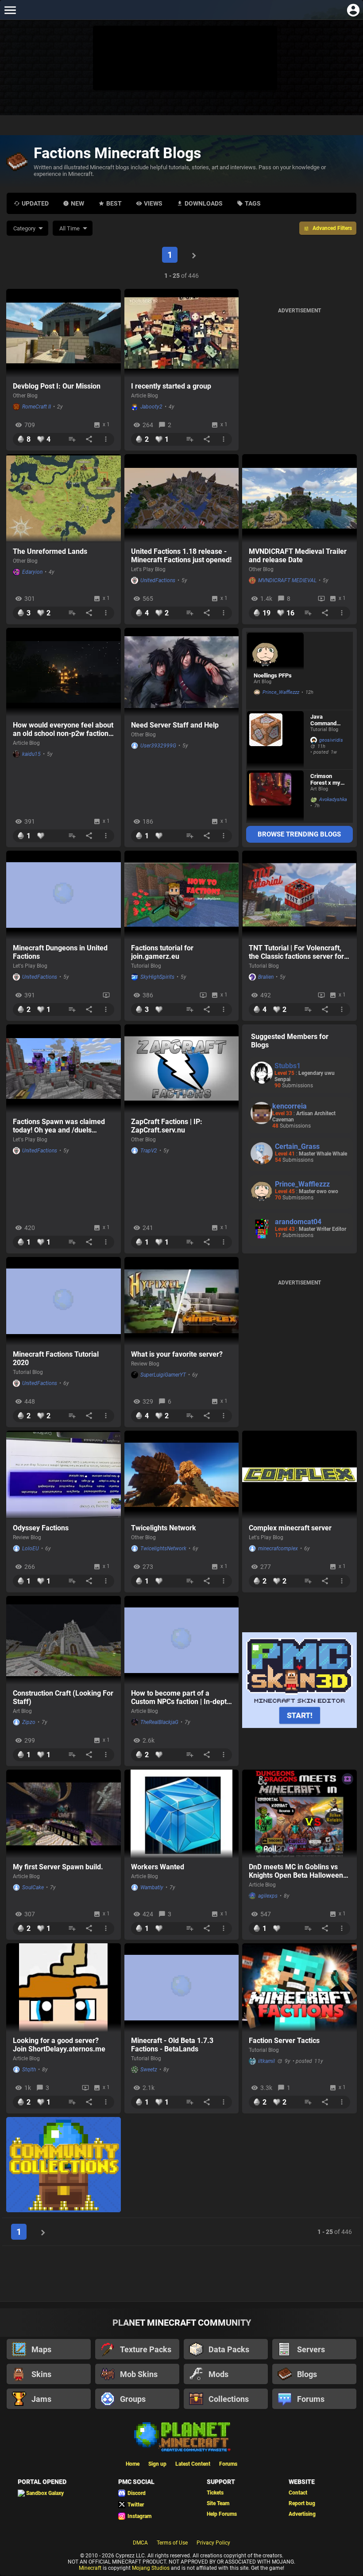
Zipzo (29, 1722)
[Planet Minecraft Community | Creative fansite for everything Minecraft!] (181, 2436)
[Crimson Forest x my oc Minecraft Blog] (275, 796)
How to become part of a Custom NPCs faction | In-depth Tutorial (181, 1697)
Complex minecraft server (290, 1528)
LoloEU (31, 1549)
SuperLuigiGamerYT (163, 1375)
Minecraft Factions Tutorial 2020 (56, 1358)
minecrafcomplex (278, 1549)
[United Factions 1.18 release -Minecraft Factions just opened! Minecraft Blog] (182, 498)
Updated (35, 203)
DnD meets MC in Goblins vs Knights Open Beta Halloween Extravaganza (296, 1871)
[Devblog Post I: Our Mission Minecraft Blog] (64, 333)
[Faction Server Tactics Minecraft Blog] (299, 1988)
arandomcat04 (298, 1222)
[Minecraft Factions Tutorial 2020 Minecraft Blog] (64, 1301)
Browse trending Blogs (299, 834)
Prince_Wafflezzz (281, 692)
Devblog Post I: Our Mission (57, 386)
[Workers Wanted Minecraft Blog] (182, 1814)
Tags (253, 203)
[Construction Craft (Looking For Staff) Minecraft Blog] (64, 1640)
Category (24, 228)
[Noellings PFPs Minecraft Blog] (275, 651)
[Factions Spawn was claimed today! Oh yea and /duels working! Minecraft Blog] (64, 1069)
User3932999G (158, 746)
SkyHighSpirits (157, 977)
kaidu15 (31, 754)
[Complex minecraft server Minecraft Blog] (299, 1475)
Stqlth (29, 2070)
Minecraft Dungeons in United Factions (60, 952)
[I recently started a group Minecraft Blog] (182, 333)
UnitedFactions (158, 580)
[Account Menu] (353, 10)
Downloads (204, 203)
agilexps (268, 1896)
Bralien (266, 977)
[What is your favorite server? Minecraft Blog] (182, 1301)
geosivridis (331, 740)
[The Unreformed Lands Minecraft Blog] (64, 498)
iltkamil (266, 2061)
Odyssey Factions (41, 1528)
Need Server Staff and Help (175, 725)
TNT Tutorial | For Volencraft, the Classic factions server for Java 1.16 (296, 952)
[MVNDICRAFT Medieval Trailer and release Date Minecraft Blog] (299, 498)
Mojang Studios (151, 2568)
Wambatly (152, 1887)
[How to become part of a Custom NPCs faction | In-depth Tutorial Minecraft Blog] (182, 1640)
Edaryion (32, 572)
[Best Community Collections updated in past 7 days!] (64, 2165)
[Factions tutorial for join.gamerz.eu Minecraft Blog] (182, 895)
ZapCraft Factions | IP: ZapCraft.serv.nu (167, 1126)
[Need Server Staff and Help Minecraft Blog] (182, 672)
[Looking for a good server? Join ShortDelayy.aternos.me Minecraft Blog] (64, 1988)
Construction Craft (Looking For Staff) (63, 1697)
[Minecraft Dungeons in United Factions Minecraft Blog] (64, 895)
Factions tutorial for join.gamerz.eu (162, 952)
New (77, 203)
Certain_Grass (297, 1146)
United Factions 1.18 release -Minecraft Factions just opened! (181, 556)
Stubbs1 (288, 1066)
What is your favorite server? (177, 1354)
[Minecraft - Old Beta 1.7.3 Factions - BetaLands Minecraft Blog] (182, 1988)
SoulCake (33, 1887)
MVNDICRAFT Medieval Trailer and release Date (298, 556)
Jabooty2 (151, 407)
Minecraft (90, 2568)
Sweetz (149, 2070)
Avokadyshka (331, 800)
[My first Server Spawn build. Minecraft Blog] (64, 1814)
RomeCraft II (37, 407)
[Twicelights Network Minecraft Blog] (182, 1475)
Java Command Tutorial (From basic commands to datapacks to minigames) (328, 720)
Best (114, 203)
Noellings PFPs (273, 675)
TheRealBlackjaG (159, 1722)
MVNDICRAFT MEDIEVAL (287, 580)
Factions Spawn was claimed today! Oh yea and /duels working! (59, 1126)
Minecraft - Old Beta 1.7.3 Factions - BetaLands (172, 2045)
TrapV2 (149, 1151)
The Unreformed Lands (50, 551)
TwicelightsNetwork (163, 1549)
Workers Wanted (158, 1867)
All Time (70, 228)
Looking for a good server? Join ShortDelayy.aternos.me (59, 2045)
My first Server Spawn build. (58, 1867)
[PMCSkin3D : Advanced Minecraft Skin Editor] (299, 1681)
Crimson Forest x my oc (325, 779)
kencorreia (290, 1106)
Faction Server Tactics (284, 2041)
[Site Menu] (10, 10)
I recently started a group (171, 386)
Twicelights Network (164, 1528)
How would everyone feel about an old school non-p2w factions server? (63, 729)
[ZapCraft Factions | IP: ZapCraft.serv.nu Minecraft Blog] (182, 1069)
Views (153, 203)
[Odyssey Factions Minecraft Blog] (64, 1475)
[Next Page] (194, 255)
